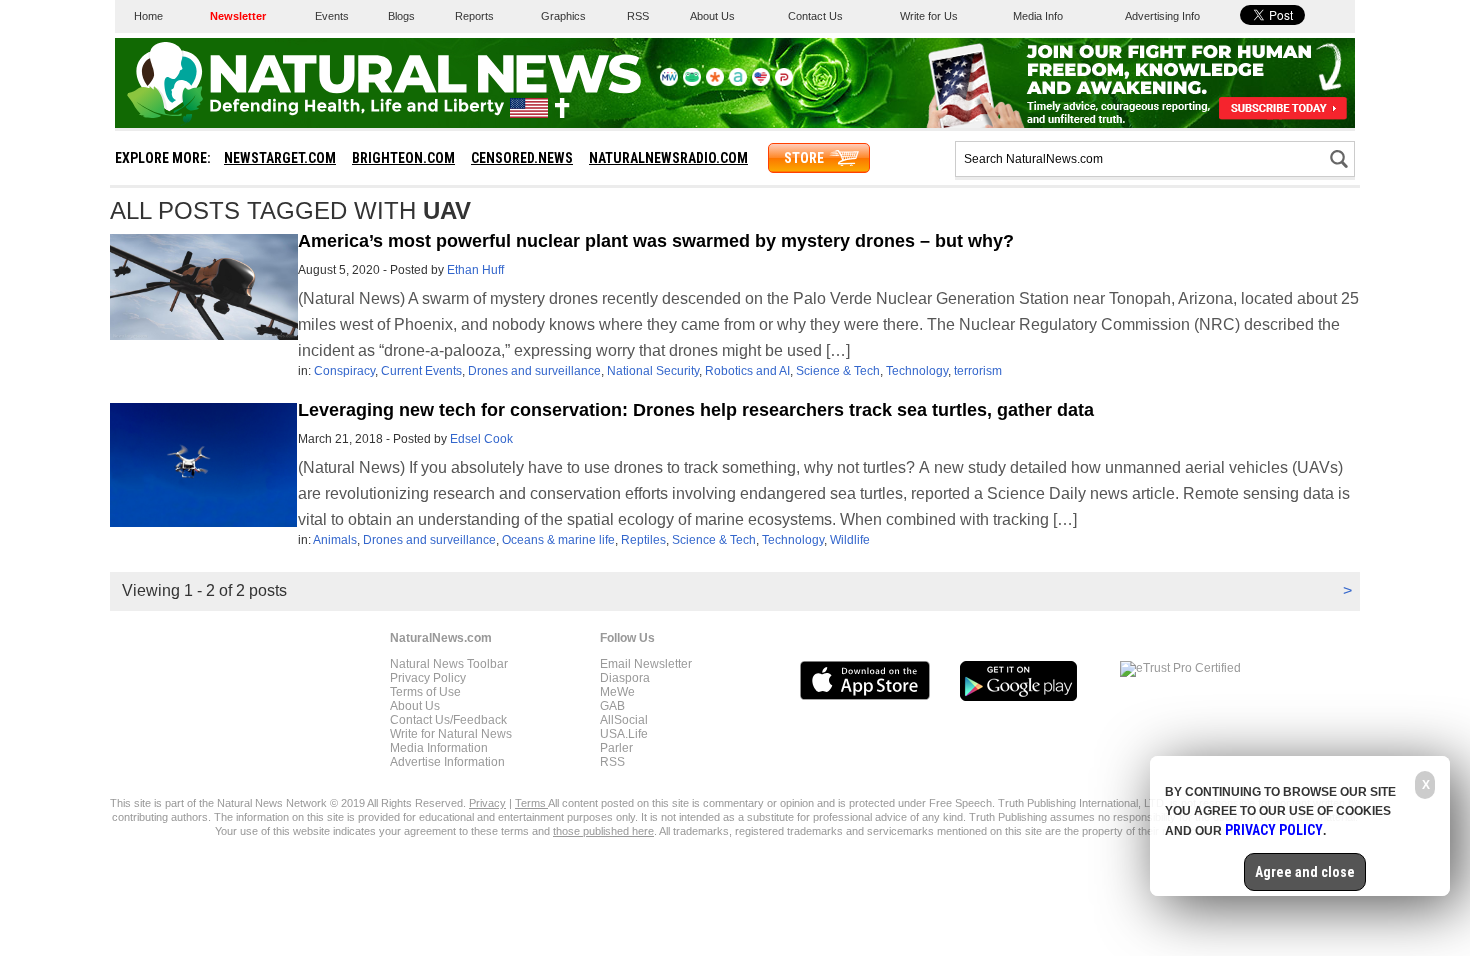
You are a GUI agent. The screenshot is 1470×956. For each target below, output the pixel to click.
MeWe (617, 692)
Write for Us (929, 16)
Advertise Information (447, 762)
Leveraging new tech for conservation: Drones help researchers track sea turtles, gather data (696, 410)
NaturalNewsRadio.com (668, 158)
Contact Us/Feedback (448, 720)
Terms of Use (425, 692)
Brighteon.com (403, 158)
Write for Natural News (451, 734)
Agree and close (1305, 872)
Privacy (487, 803)
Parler (616, 748)
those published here (603, 831)
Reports (474, 16)
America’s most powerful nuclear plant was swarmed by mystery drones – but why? (656, 241)
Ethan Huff (475, 270)
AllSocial (624, 720)
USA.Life (624, 734)
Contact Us (815, 16)
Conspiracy (344, 371)
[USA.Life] (761, 82)
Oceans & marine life (558, 540)
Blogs (401, 16)
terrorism (978, 371)
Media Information (439, 748)
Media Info (1038, 16)
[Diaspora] (715, 82)
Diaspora (625, 678)
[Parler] (784, 82)
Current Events (421, 371)
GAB (612, 706)
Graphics (563, 16)
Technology (917, 371)
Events (332, 16)
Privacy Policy (428, 678)
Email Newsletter (646, 664)
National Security (653, 371)
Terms (531, 803)
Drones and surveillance (534, 371)
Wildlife (850, 540)
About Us (712, 16)
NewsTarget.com (280, 158)
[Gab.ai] (692, 82)
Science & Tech (838, 371)
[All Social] (738, 82)
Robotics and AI (747, 371)
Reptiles (643, 540)
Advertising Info (1162, 16)
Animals (335, 540)
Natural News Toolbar (449, 664)
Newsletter (238, 16)
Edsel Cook (481, 439)
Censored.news (522, 158)
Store (804, 158)
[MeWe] (669, 82)
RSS (638, 16)
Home (148, 16)
